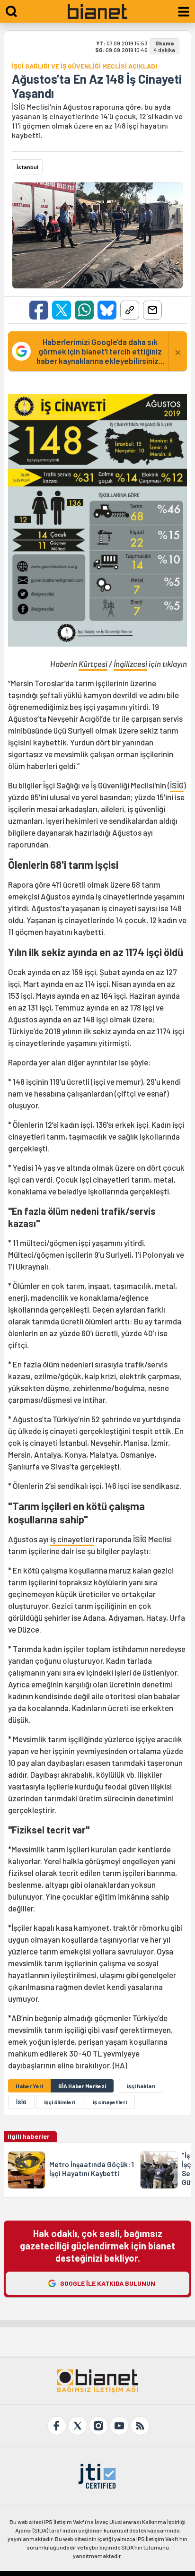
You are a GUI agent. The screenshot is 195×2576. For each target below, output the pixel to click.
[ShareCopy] (130, 310)
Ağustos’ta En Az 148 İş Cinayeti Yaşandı (97, 86)
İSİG (177, 785)
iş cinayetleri (72, 1539)
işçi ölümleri (60, 2102)
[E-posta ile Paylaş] (152, 310)
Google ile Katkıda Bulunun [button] (108, 2283)
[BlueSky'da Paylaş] (107, 310)
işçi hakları (141, 2086)
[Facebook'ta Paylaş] (39, 310)
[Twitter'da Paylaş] (62, 310)
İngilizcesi (130, 664)
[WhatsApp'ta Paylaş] (84, 310)
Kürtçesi (93, 664)
